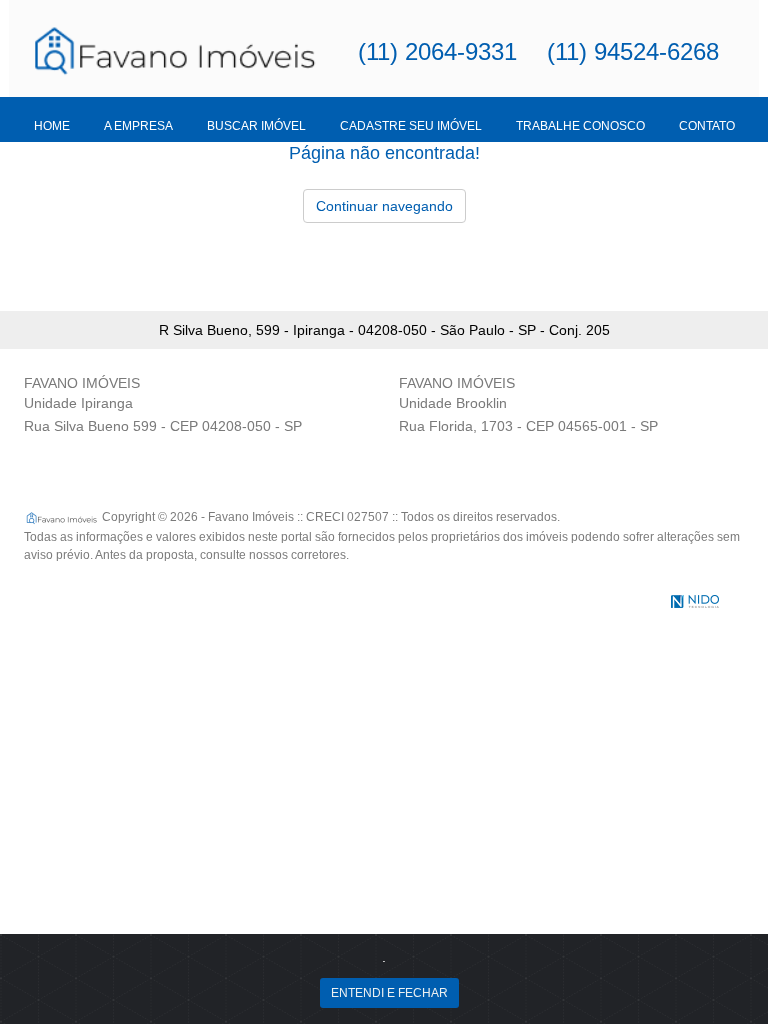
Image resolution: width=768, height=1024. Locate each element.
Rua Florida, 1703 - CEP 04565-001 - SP (528, 426)
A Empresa (138, 126)
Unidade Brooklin (453, 403)
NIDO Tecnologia (695, 601)
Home (52, 126)
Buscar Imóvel (256, 126)
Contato (707, 126)
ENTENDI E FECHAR (389, 993)
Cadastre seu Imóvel (411, 126)
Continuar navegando (384, 206)
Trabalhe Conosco (580, 126)
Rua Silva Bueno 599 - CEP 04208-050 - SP (163, 426)
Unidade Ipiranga (78, 403)
